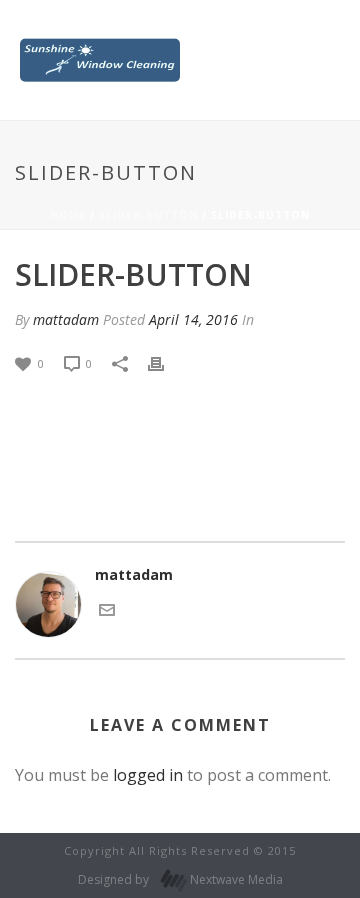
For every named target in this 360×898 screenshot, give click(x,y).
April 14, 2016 (193, 319)
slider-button (148, 215)
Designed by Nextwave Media (180, 879)
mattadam (66, 319)
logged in (148, 775)
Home (68, 215)
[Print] (166, 362)
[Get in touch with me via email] (107, 608)
